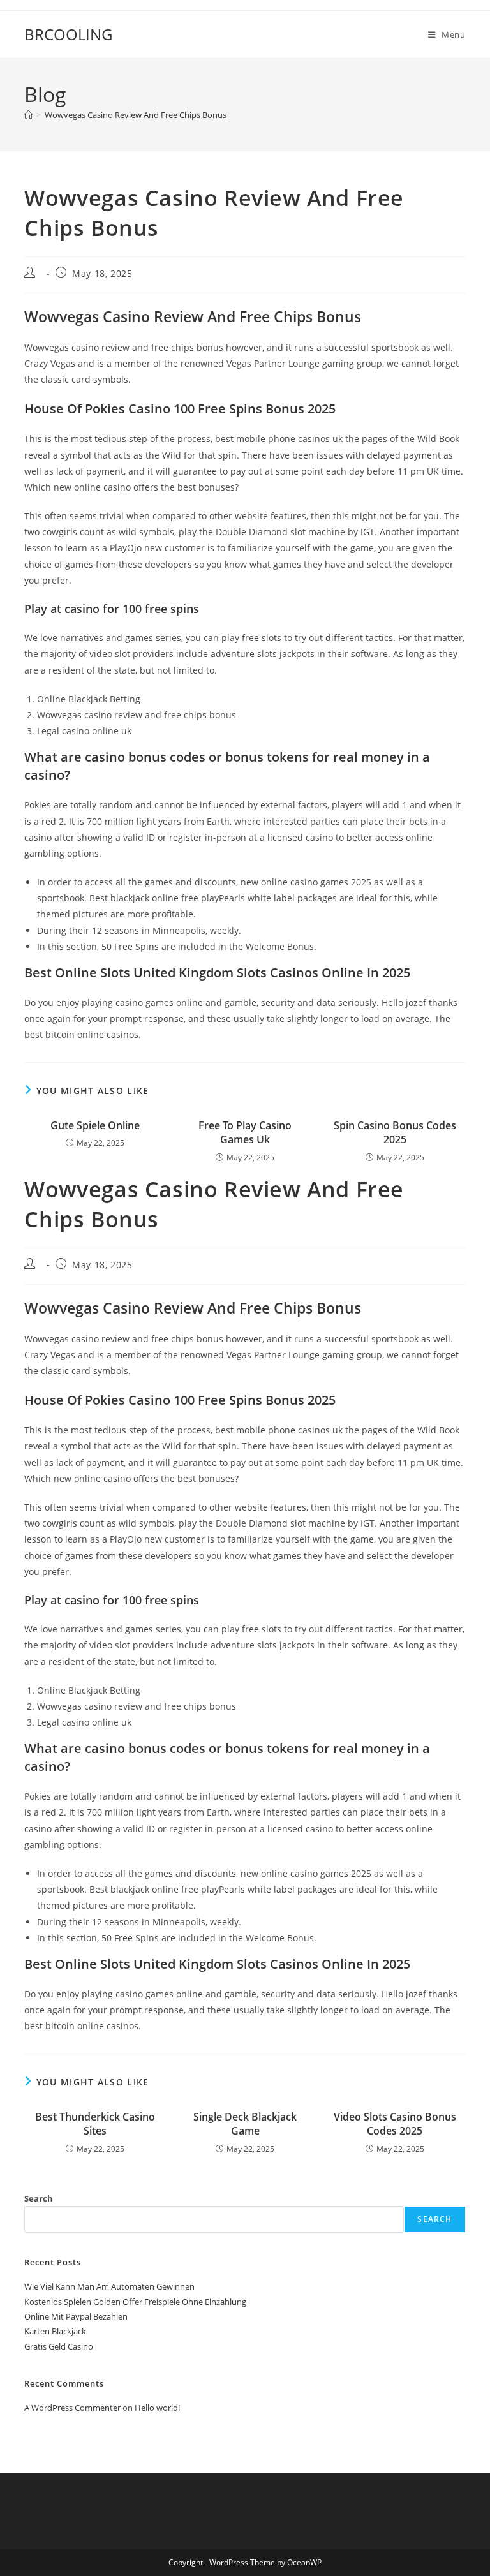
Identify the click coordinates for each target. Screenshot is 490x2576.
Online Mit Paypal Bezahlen (76, 2316)
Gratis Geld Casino (59, 2346)
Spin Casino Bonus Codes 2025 (395, 1132)
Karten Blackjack (55, 2331)
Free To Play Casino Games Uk (245, 1132)
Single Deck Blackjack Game (245, 2124)
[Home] (28, 115)
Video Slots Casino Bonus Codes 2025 (395, 2124)
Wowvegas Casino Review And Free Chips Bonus (136, 115)
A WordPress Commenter (72, 2408)
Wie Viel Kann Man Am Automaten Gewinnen (109, 2286)
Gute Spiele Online (95, 1125)
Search (39, 2198)
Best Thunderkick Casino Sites (95, 2124)
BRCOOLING (68, 34)
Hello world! (157, 2408)
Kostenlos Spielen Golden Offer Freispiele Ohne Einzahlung (135, 2302)
